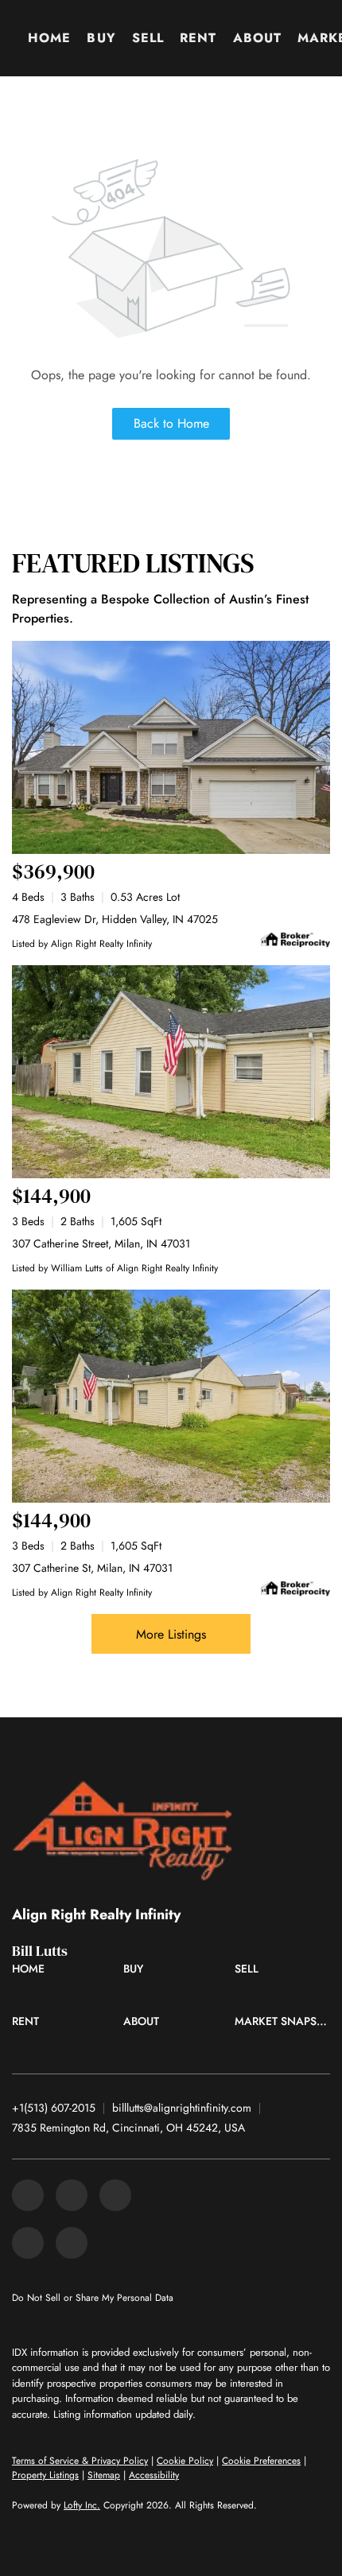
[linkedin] (72, 2195)
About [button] (258, 38)
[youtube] (72, 2243)
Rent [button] (198, 38)
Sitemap (104, 2475)
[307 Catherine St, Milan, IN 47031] (171, 1396)
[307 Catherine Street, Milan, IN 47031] (171, 1072)
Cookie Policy (185, 2461)
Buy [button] (101, 38)
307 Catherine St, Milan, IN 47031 (92, 1568)
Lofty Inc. (82, 2505)
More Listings (171, 1634)
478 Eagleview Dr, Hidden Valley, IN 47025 (115, 919)
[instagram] (28, 2243)
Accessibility (154, 2475)
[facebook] (28, 2195)
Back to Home (171, 423)
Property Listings (45, 2475)
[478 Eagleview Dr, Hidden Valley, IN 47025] (171, 747)
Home (49, 38)
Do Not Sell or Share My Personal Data (93, 2298)
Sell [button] (148, 38)
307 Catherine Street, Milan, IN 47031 (101, 1243)
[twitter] (115, 2195)
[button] (32, 1973)
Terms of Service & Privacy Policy (80, 2461)
